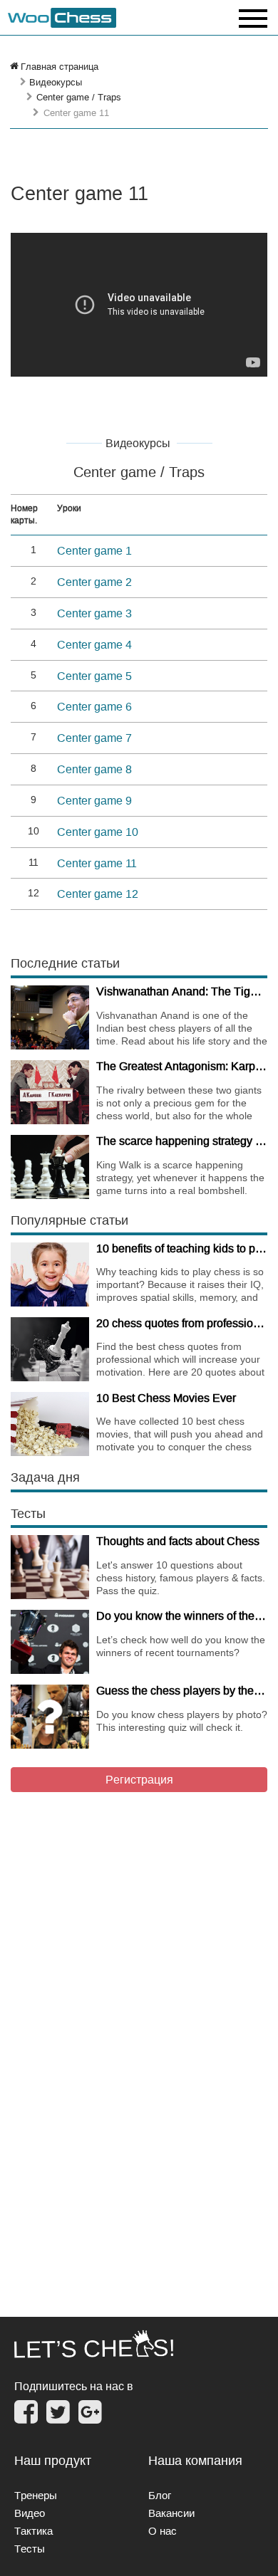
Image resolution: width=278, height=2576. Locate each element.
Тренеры (36, 2495)
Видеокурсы (56, 82)
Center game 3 (94, 613)
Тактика (34, 2531)
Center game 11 (97, 863)
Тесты (30, 2549)
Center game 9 (94, 800)
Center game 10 (98, 832)
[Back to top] (257, 2547)
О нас (163, 2531)
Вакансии (171, 2513)
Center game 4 (94, 644)
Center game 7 (94, 738)
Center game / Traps (79, 97)
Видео (30, 2513)
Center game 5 (94, 676)
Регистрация (139, 1779)
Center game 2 (94, 582)
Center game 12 (98, 894)
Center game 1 (94, 550)
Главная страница (60, 66)
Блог (160, 2495)
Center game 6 (94, 706)
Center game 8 (94, 769)
